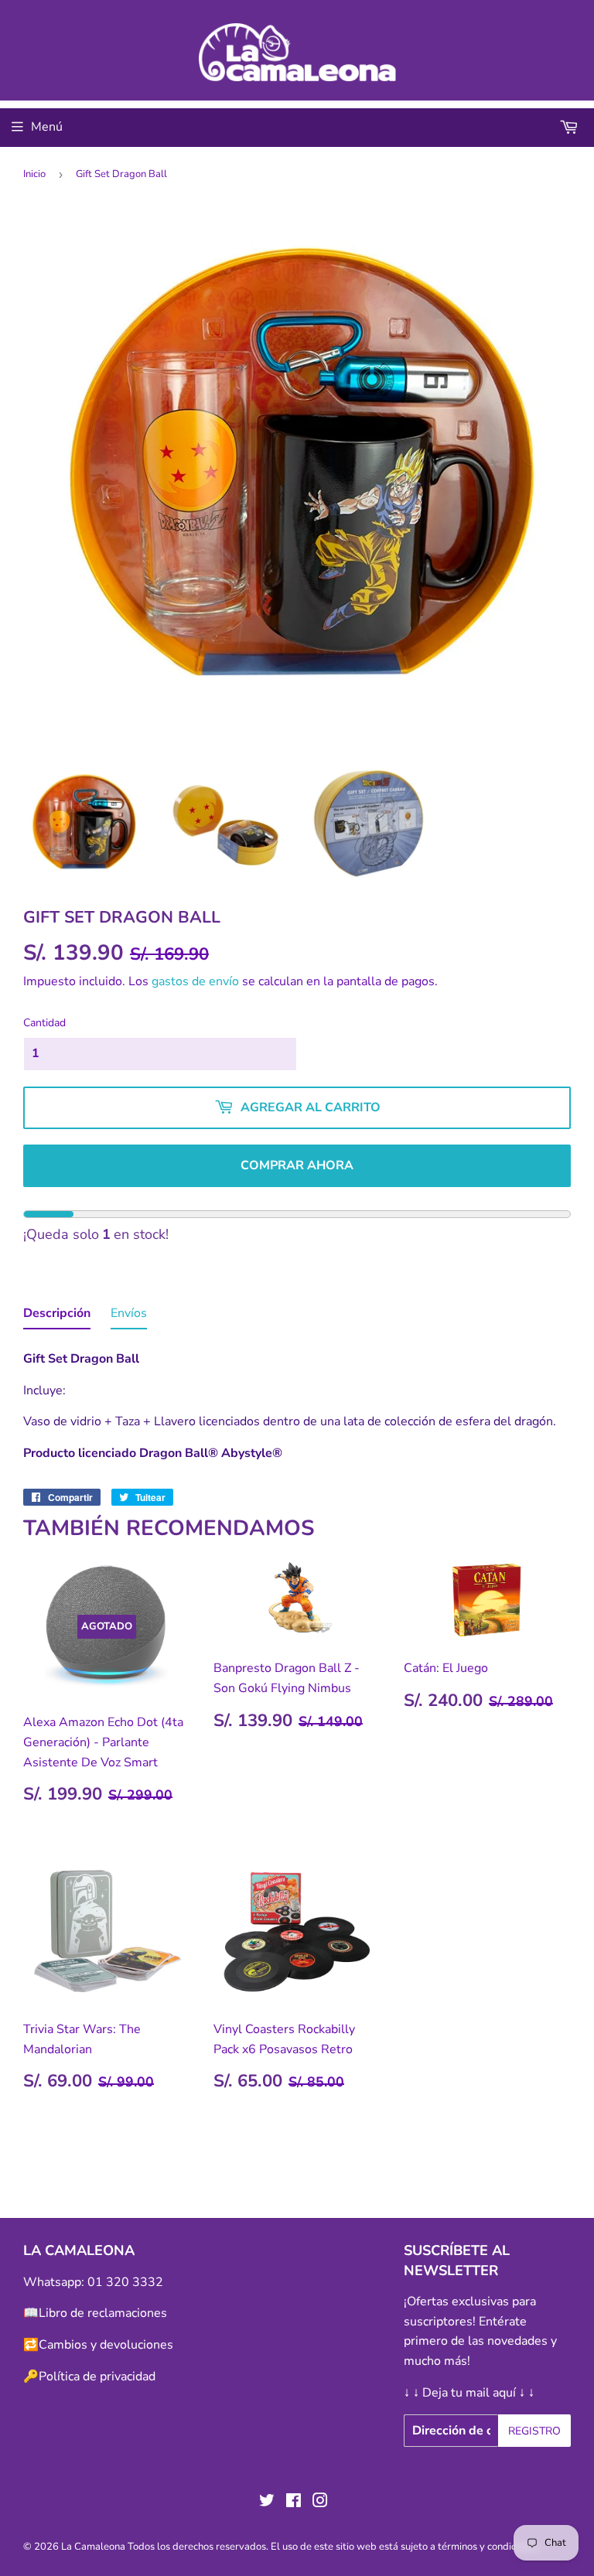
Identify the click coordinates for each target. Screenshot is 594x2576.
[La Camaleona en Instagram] (320, 2503)
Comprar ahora (297, 1165)
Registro (534, 2431)
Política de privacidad (97, 2376)
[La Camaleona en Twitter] (267, 2503)
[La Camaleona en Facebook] (294, 2503)
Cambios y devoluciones (106, 2345)
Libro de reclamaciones (103, 2313)
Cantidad (44, 1023)
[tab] (57, 1317)
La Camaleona (93, 2547)
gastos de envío (195, 981)
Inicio (34, 174)
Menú (47, 127)
